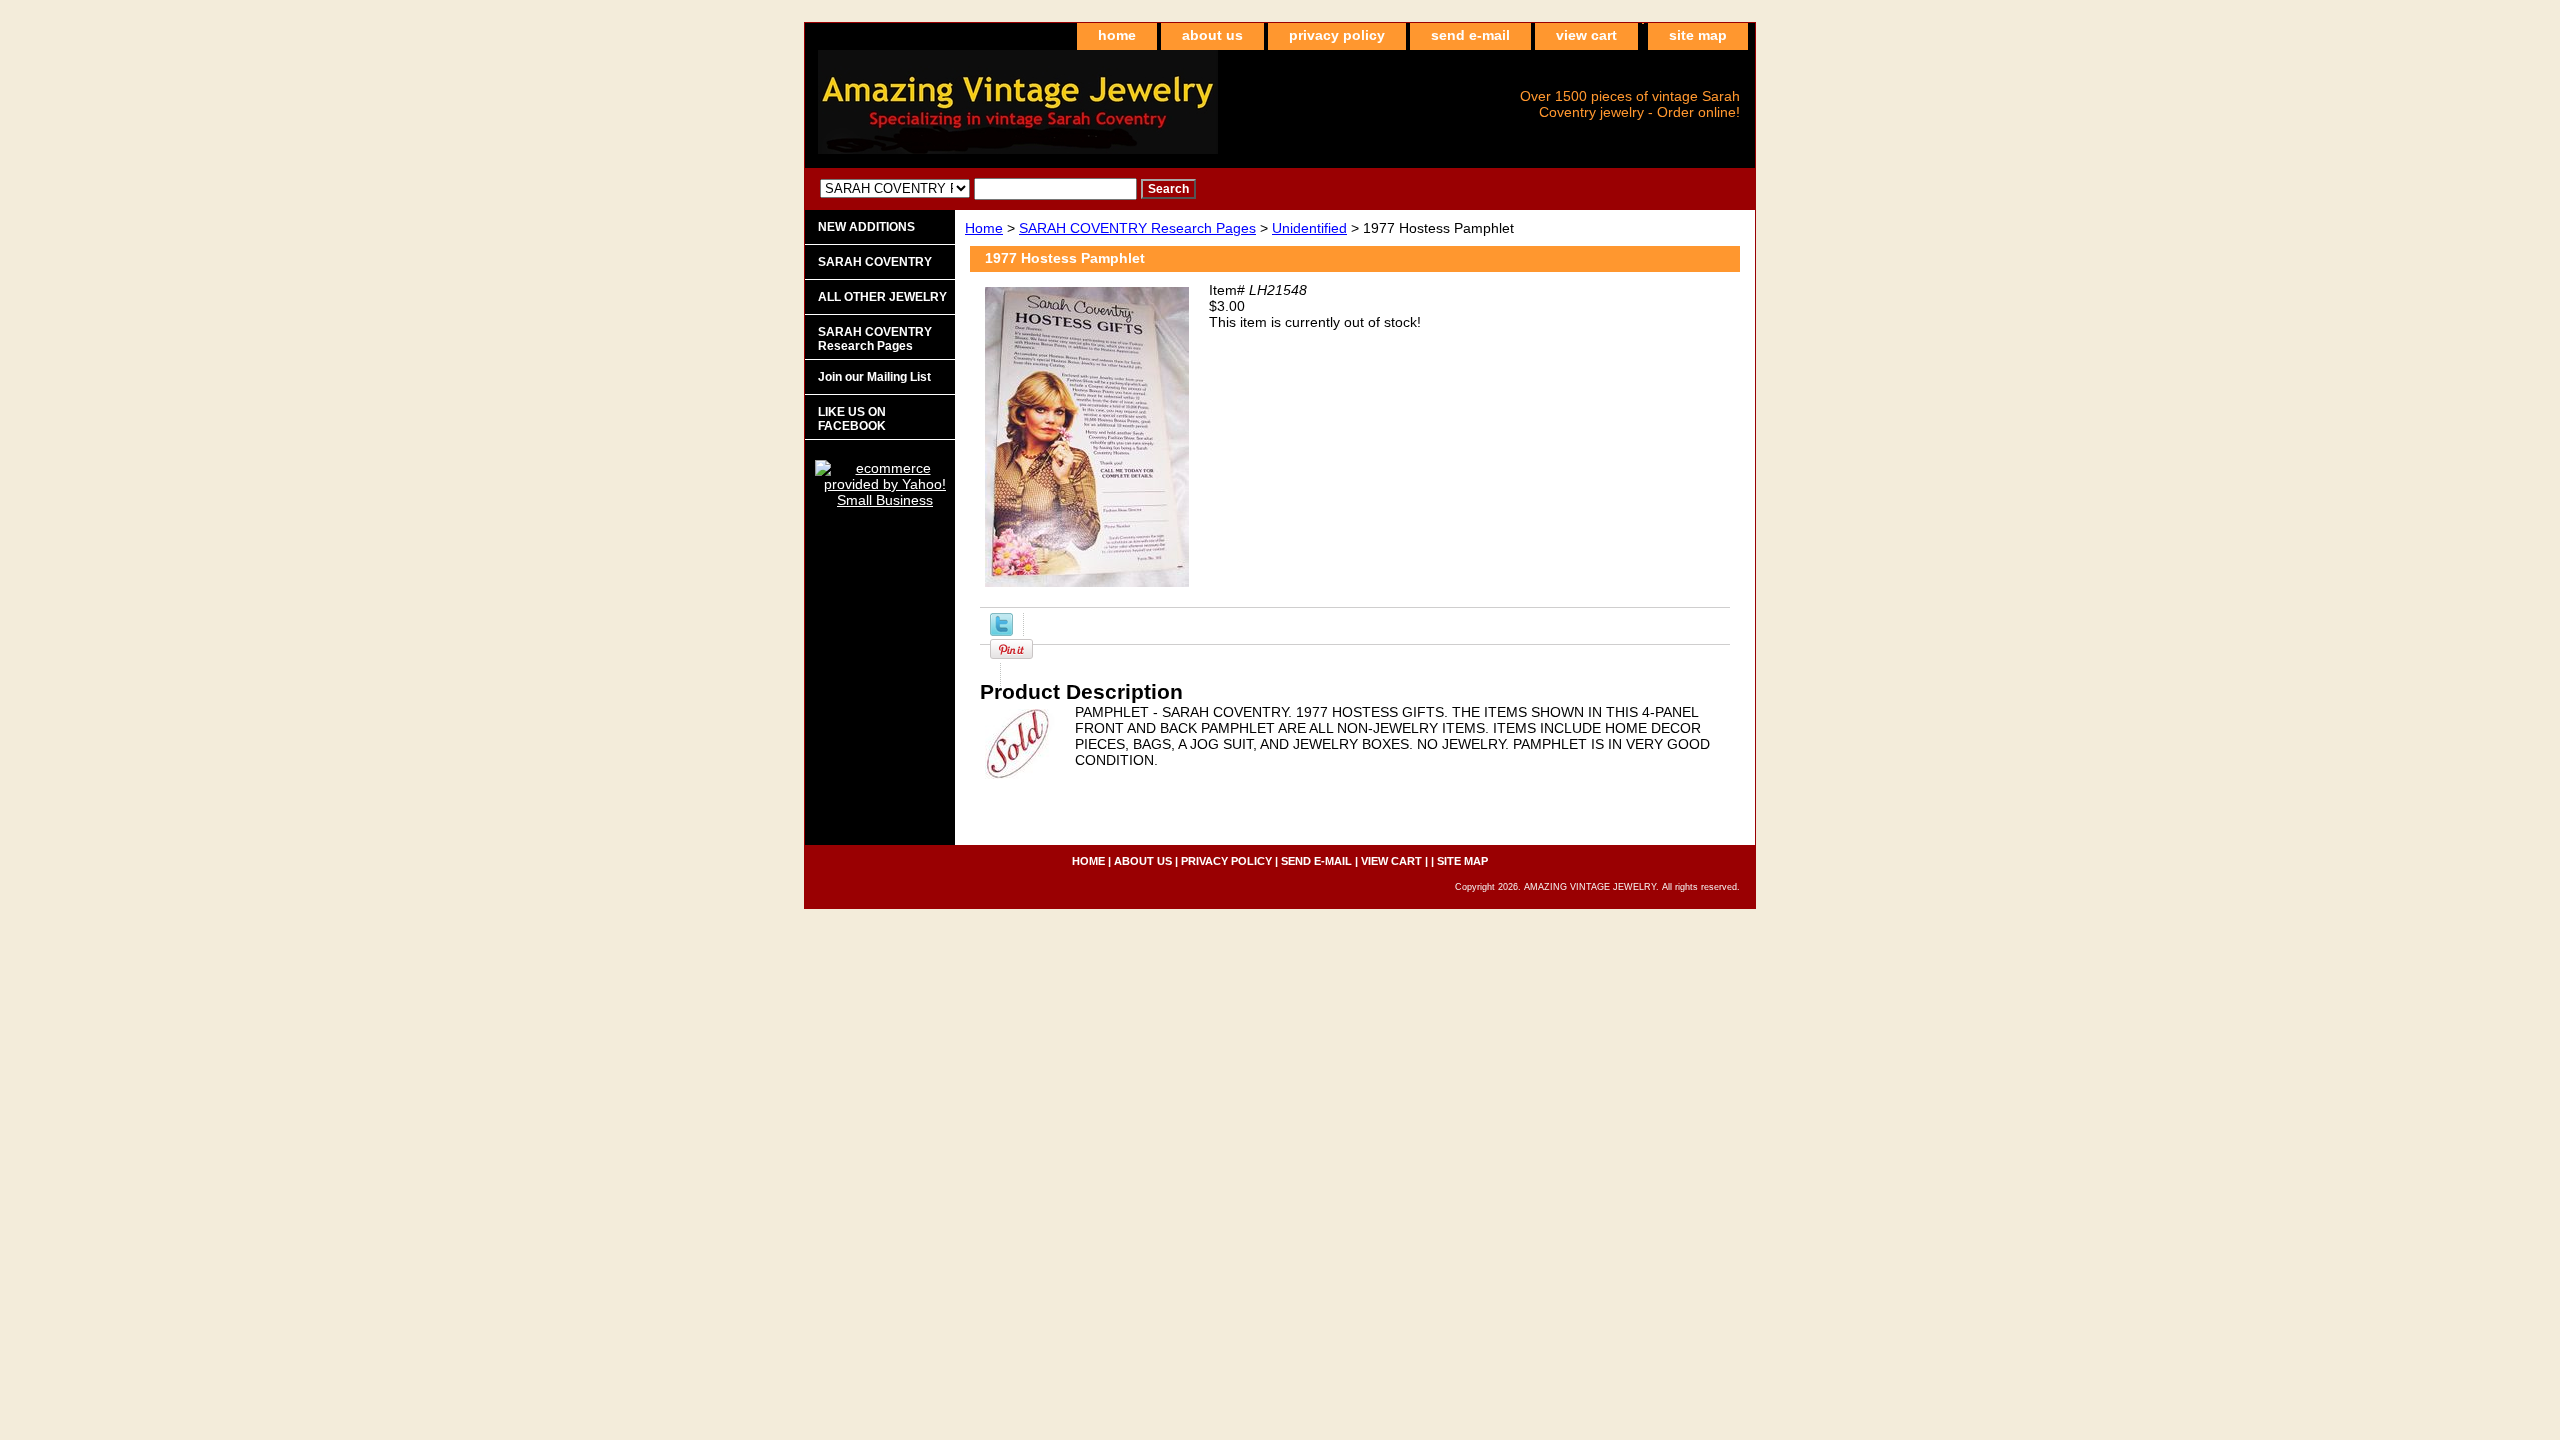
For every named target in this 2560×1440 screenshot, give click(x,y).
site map (1698, 35)
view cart (1586, 35)
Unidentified (1309, 228)
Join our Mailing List (874, 377)
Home (984, 228)
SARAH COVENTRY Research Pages (1137, 228)
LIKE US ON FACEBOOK (852, 419)
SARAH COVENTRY (875, 262)
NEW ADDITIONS (866, 227)
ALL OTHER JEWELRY (882, 297)
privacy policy (1337, 35)
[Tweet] (1001, 631)
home (1117, 35)
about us (1212, 35)
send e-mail (1470, 35)
